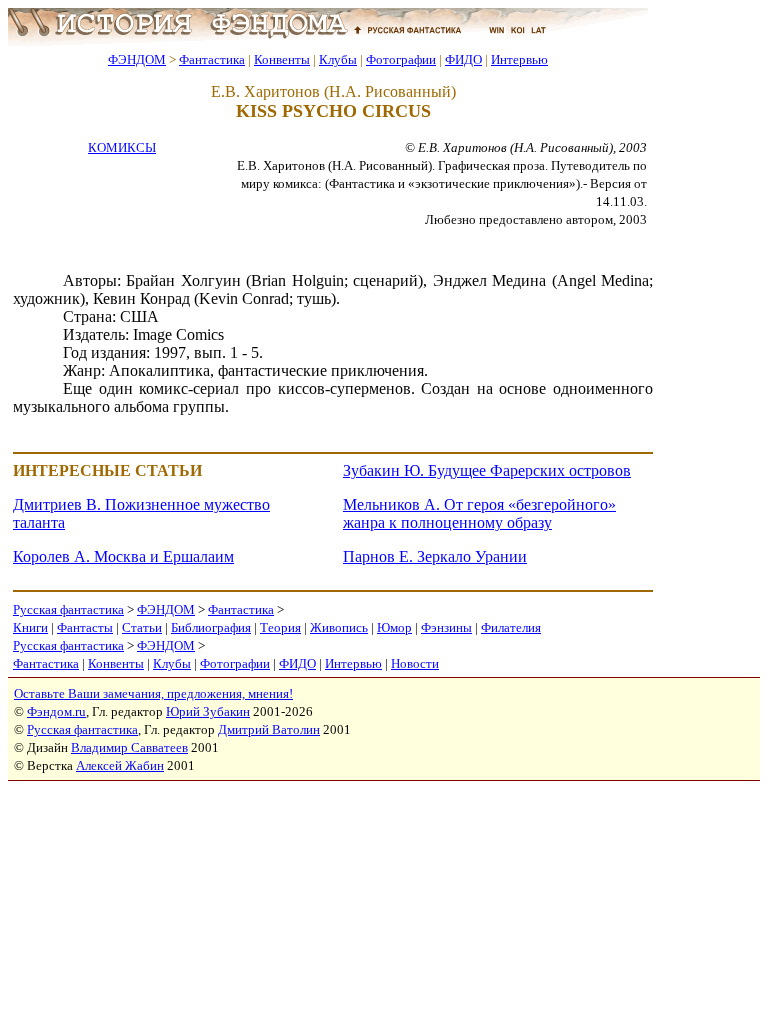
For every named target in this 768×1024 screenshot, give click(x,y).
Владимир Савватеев (129, 747)
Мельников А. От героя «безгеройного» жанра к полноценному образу (479, 513)
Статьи (142, 627)
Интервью (519, 59)
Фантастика (212, 59)
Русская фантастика (68, 609)
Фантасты (85, 627)
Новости (415, 663)
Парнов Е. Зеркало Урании (435, 556)
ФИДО (463, 59)
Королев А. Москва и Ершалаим (123, 556)
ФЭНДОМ (137, 59)
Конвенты (282, 59)
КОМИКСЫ (122, 147)
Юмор (394, 627)
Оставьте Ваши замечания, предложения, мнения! (153, 693)
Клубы (338, 59)
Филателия (511, 627)
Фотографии (401, 59)
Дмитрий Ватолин (269, 729)
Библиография (211, 627)
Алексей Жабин (120, 765)
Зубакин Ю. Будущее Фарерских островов (487, 470)
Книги (30, 627)
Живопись (339, 627)
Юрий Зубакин (208, 711)
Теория (280, 627)
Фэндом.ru (56, 711)
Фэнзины (446, 627)
